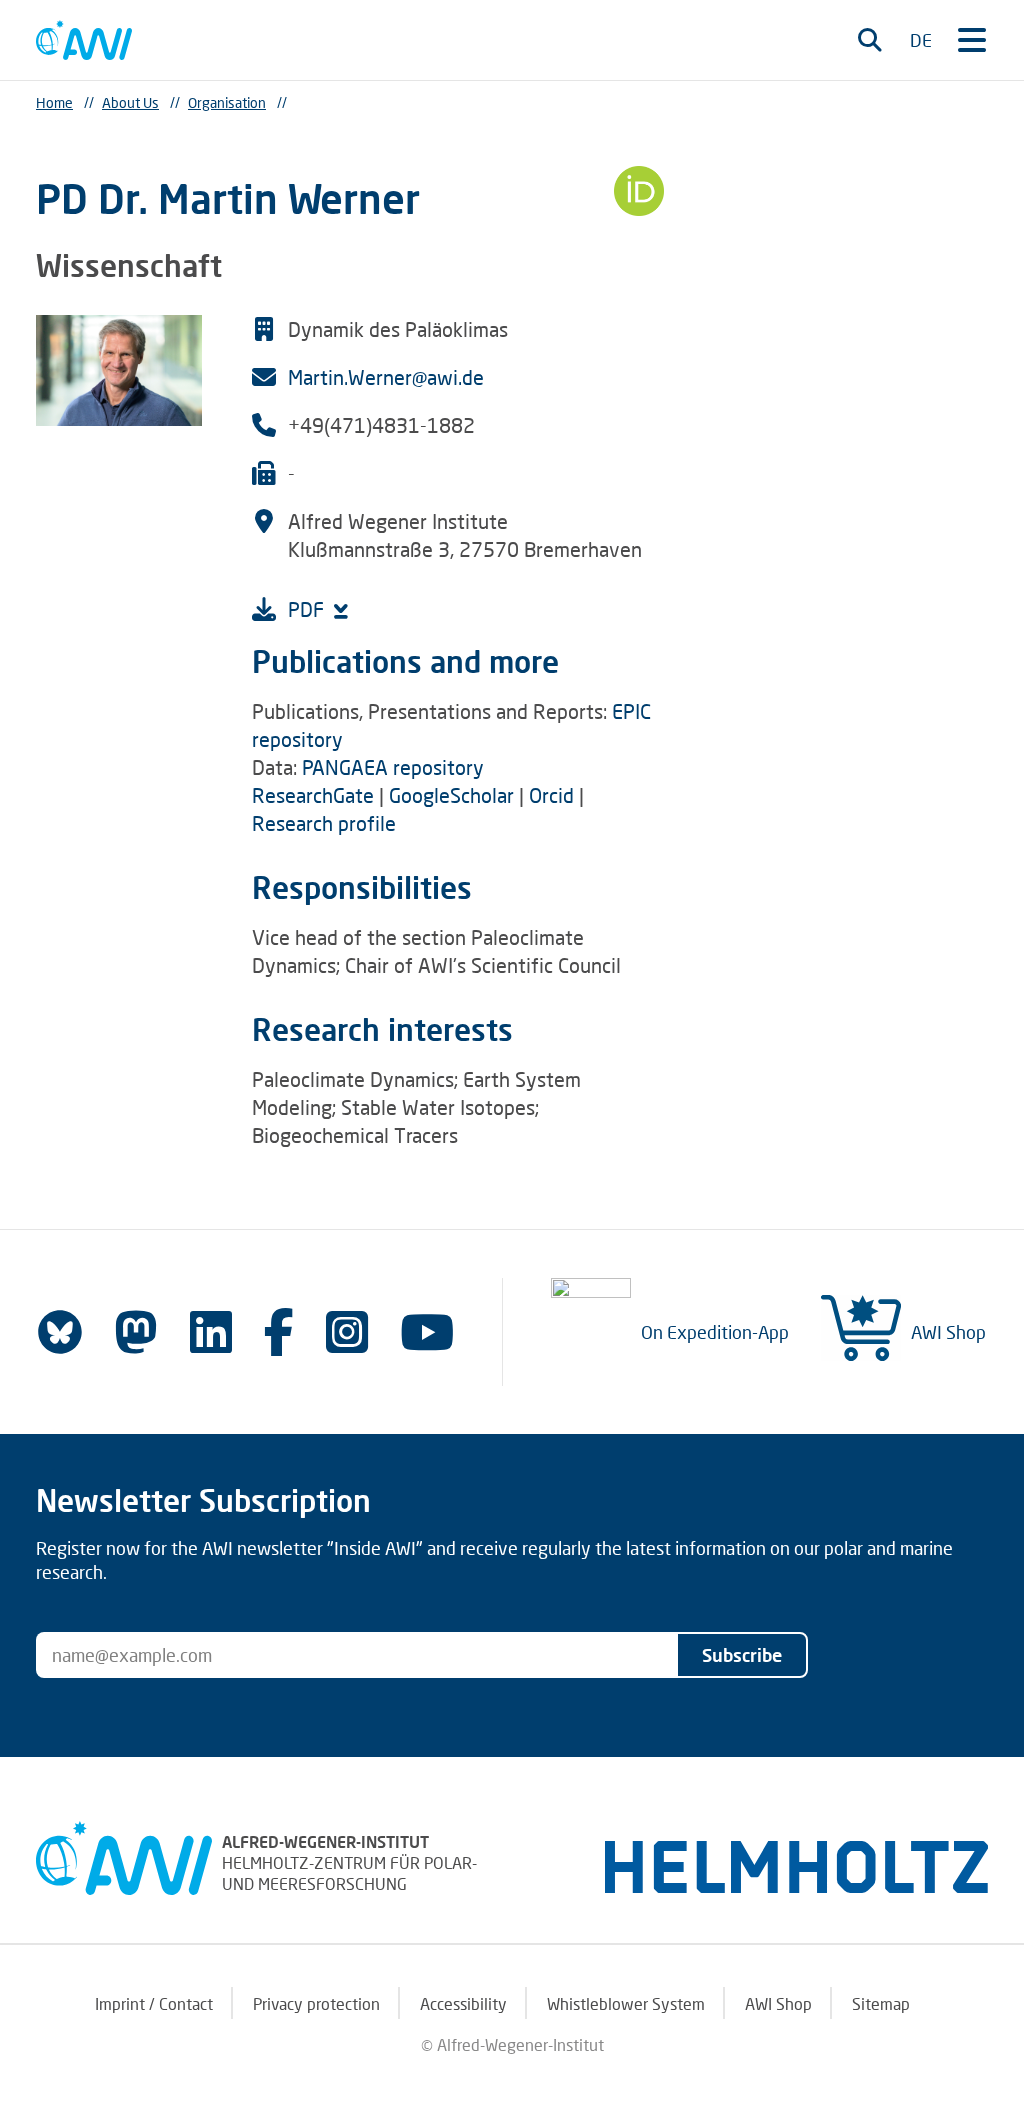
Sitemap (881, 2003)
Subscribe (742, 1655)
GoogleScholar (454, 795)
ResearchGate (313, 795)
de (921, 40)
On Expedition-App (715, 1332)
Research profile (324, 823)
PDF (308, 609)
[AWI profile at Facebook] (279, 1331)
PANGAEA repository (393, 767)
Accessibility (463, 2003)
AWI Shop (948, 1332)
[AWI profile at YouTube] (427, 1331)
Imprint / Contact (154, 2003)
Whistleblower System (626, 2003)
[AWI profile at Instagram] (347, 1331)
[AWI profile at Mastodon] (136, 1332)
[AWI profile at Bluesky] (60, 1332)
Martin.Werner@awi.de (386, 377)
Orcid (551, 795)
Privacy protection (316, 2003)
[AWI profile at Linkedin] (211, 1331)
